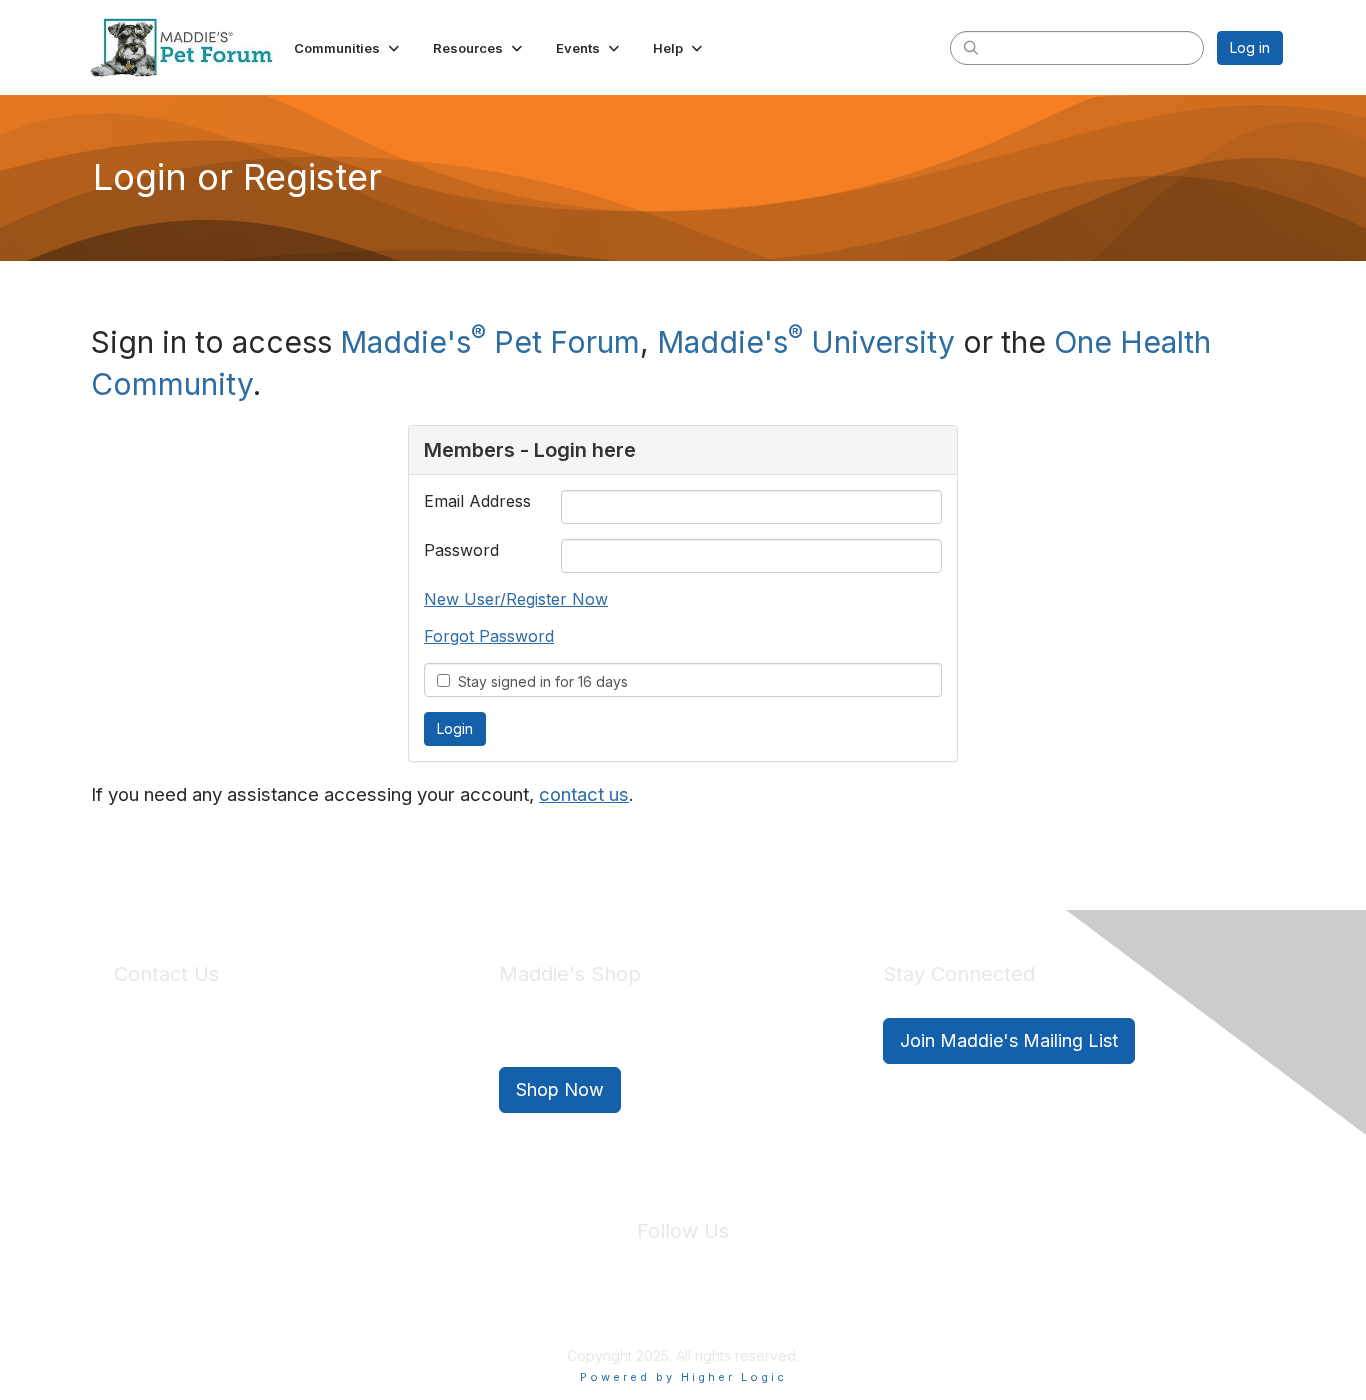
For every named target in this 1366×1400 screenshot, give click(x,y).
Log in (1250, 47)
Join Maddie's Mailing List (1009, 1040)
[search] (971, 47)
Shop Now (560, 1089)
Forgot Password (489, 636)
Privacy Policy (622, 1310)
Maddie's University (806, 342)
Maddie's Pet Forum (490, 342)
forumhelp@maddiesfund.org (255, 1076)
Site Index (526, 1310)
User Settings (830, 1310)
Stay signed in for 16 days (539, 681)
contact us (584, 794)
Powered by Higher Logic (683, 1377)
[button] (348, 48)
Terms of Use (726, 1310)
